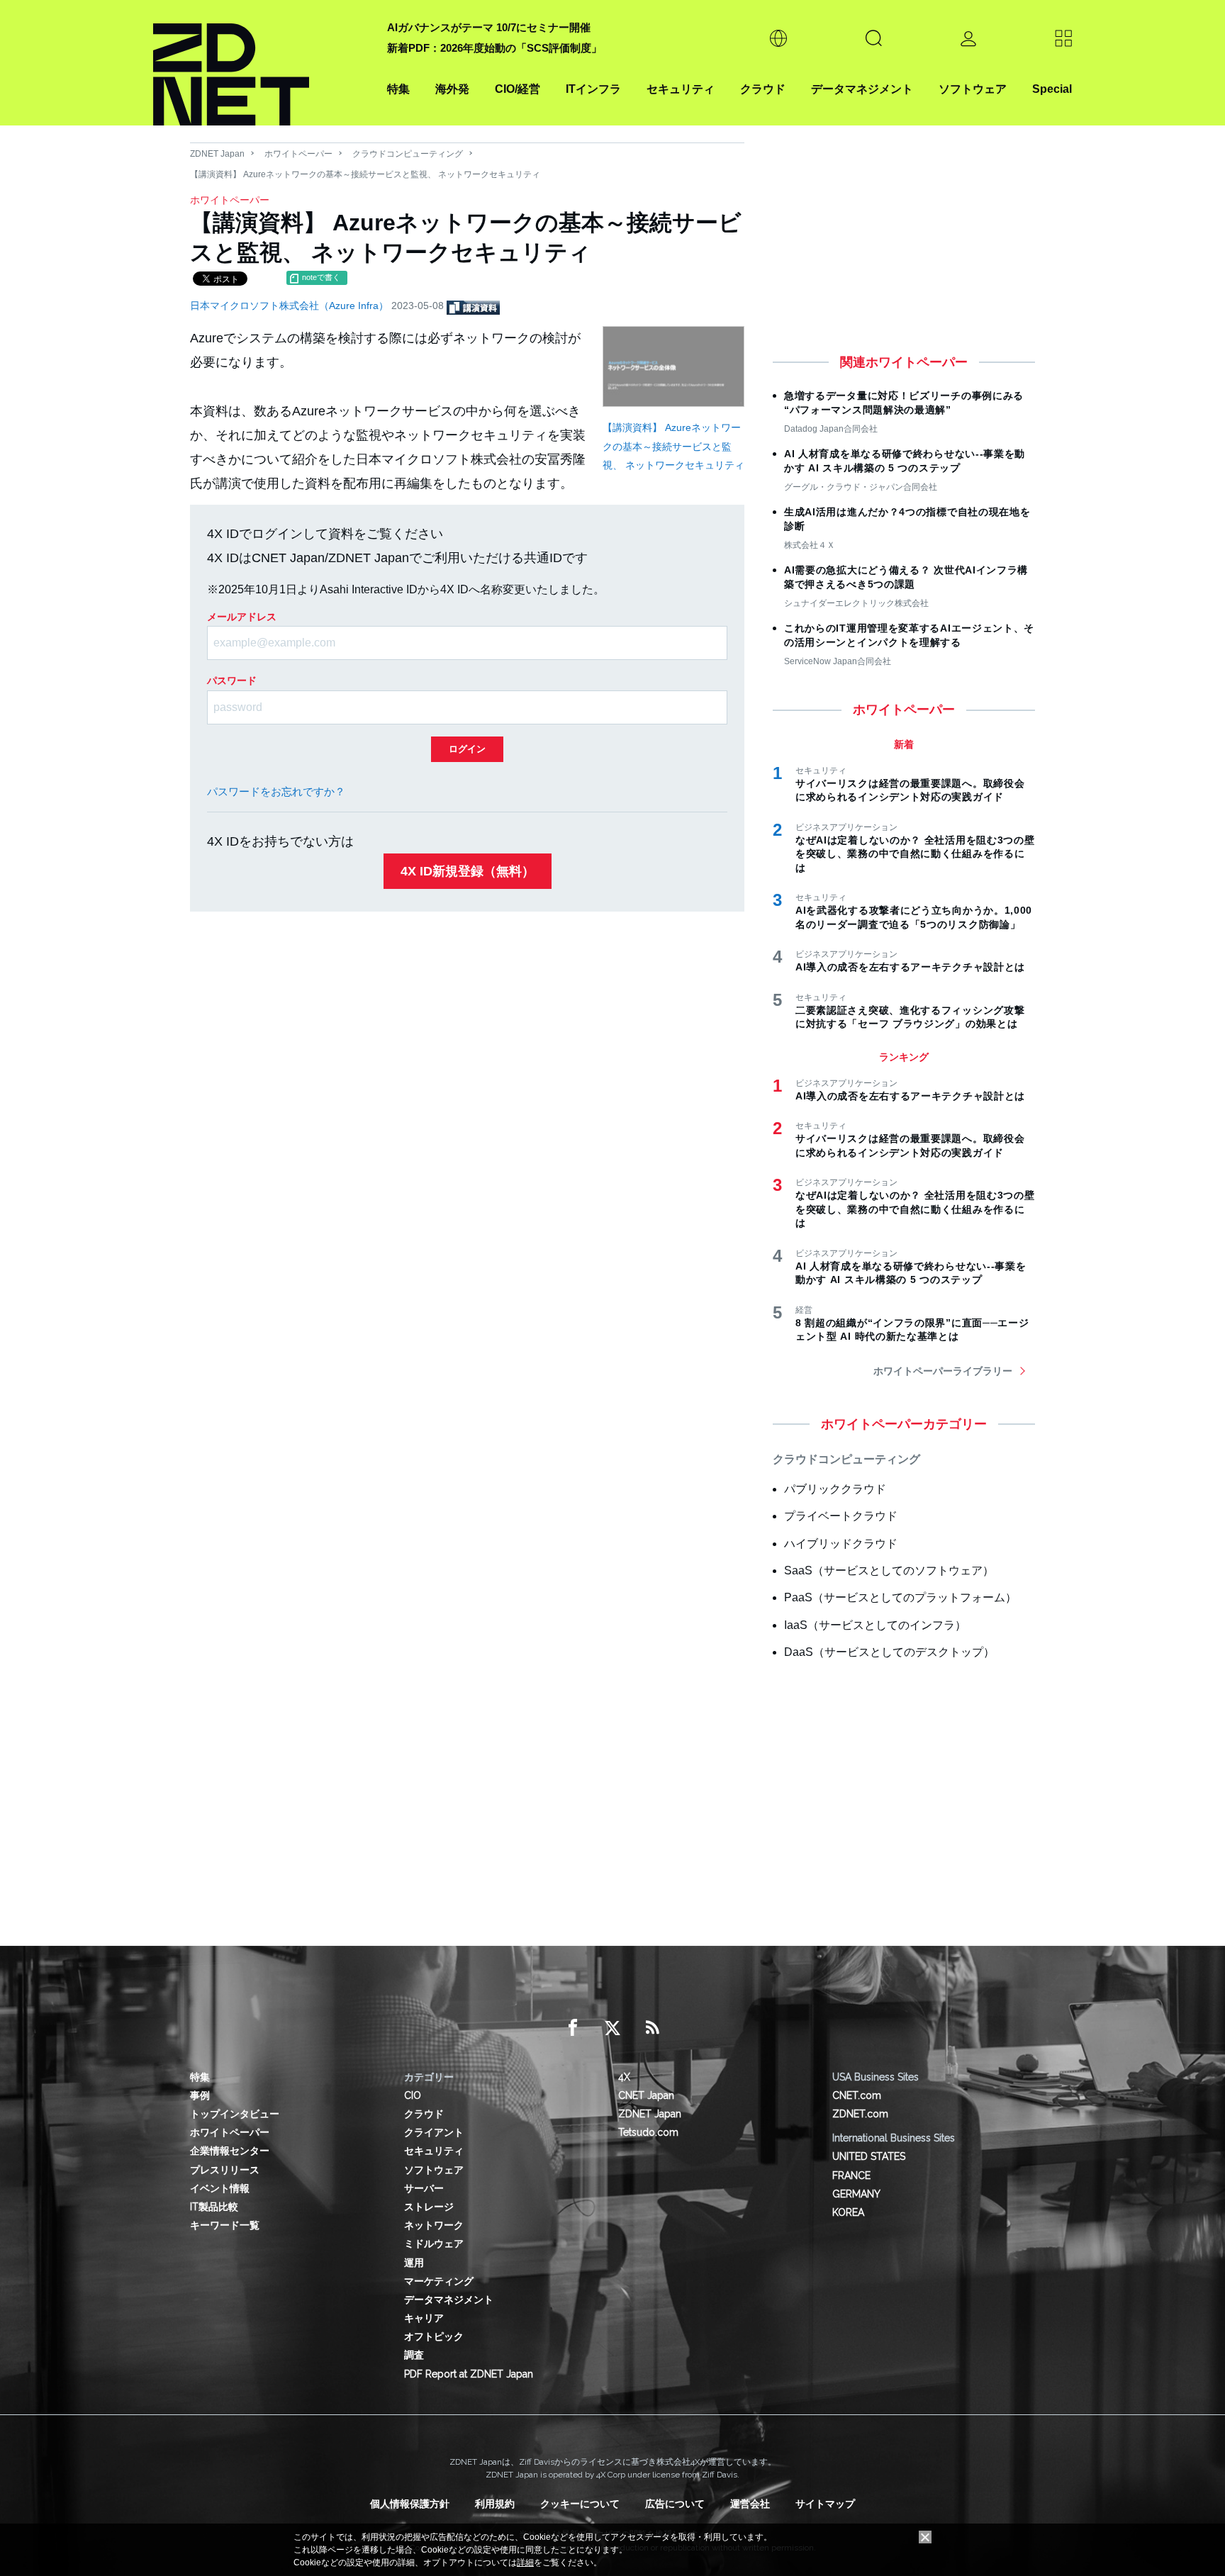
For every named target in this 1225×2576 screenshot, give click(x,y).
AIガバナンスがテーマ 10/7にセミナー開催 (489, 27)
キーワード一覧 (225, 2225)
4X (624, 2077)
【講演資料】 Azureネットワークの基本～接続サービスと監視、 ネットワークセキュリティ (673, 446)
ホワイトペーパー (298, 154)
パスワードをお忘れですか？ (276, 791)
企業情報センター (230, 2151)
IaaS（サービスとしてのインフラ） (875, 1625)
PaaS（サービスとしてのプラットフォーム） (900, 1597)
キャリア (424, 2318)
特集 (398, 89)
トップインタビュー (235, 2114)
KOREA (848, 2212)
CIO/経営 (518, 89)
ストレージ (429, 2207)
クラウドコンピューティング (408, 154)
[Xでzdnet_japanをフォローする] (612, 2028)
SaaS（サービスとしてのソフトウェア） (889, 1570)
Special (1052, 89)
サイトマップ (825, 2504)
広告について (675, 2504)
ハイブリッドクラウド (841, 1544)
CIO (413, 2095)
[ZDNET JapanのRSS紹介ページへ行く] (652, 2028)
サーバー (424, 2188)
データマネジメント (862, 89)
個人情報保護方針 (410, 2504)
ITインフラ (593, 89)
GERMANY (856, 2194)
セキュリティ (681, 89)
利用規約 (495, 2504)
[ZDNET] (262, 63)
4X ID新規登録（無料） (468, 871)
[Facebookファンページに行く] (573, 2028)
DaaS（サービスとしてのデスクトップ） (889, 1652)
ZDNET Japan (217, 154)
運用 (414, 2263)
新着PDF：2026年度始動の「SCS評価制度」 (494, 48)
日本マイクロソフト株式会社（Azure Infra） (291, 306)
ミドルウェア (434, 2244)
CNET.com (857, 2095)
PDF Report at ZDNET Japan (469, 2374)
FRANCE (851, 2175)
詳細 (525, 2563)
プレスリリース (225, 2170)
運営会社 (750, 2504)
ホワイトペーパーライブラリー (943, 1371)
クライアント (434, 2132)
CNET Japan (646, 2095)
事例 (200, 2095)
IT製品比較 (214, 2207)
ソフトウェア (973, 89)
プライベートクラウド (841, 1516)
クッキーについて (580, 2504)
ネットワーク (434, 2225)
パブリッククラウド (835, 1489)
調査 (414, 2355)
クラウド (763, 89)
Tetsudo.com (648, 2132)
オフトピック (434, 2336)
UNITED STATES (869, 2156)
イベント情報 (220, 2188)
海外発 (452, 89)
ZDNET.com (860, 2114)
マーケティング (439, 2281)
